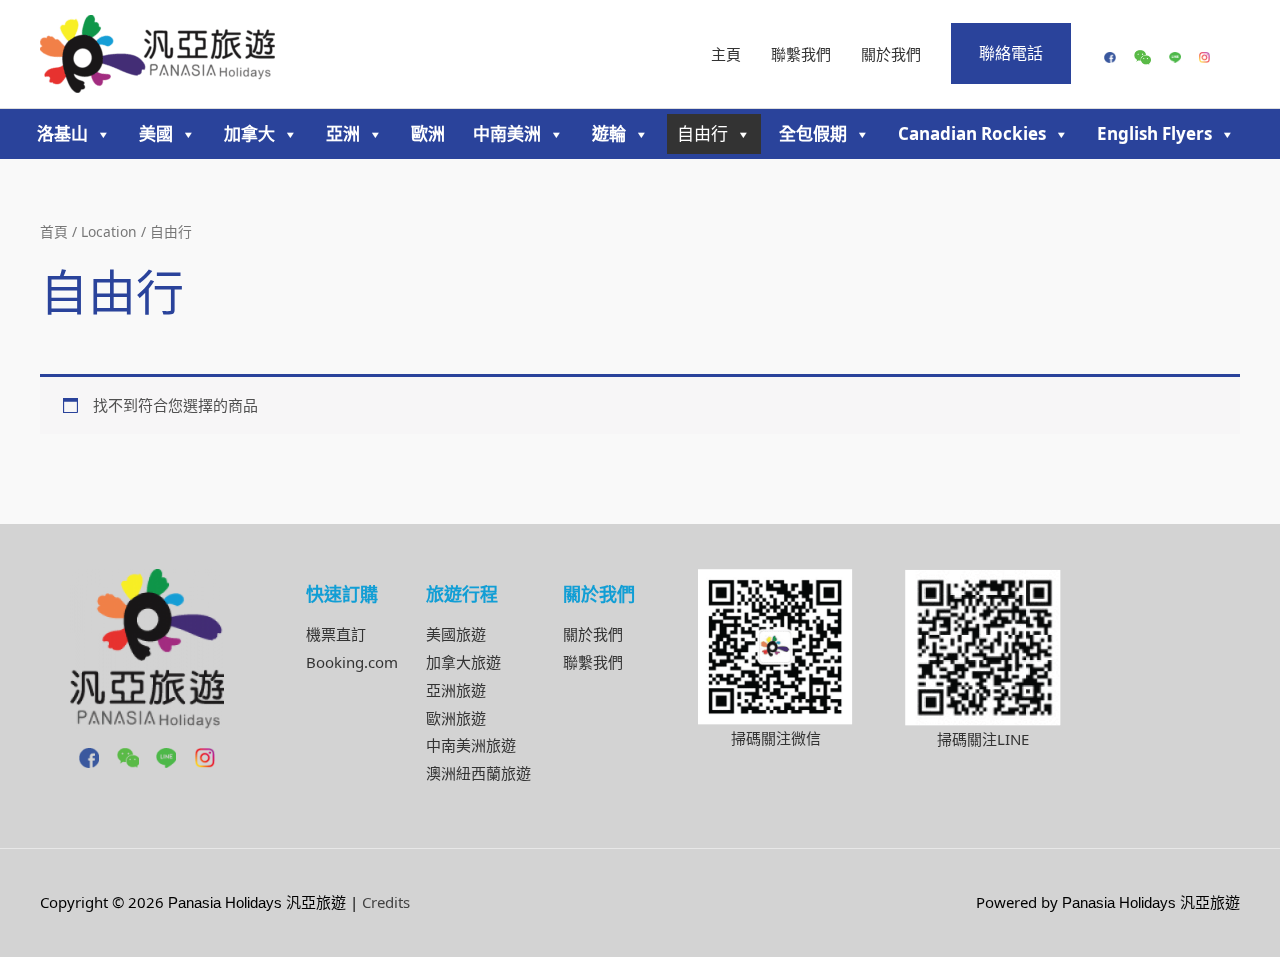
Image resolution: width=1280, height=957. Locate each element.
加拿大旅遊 (463, 662)
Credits (386, 902)
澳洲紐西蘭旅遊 (478, 773)
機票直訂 (336, 634)
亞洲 (343, 133)
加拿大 (249, 133)
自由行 (702, 133)
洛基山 (62, 133)
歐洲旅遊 (456, 718)
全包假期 (813, 133)
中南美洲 (507, 133)
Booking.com (352, 662)
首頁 (54, 231)
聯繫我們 (801, 54)
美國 (156, 133)
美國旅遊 (456, 634)
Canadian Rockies (972, 133)
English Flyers (1154, 133)
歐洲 (428, 133)
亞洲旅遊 (456, 690)
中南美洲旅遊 (471, 745)
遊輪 (609, 133)
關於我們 (891, 54)
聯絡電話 (1011, 53)
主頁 (726, 54)
